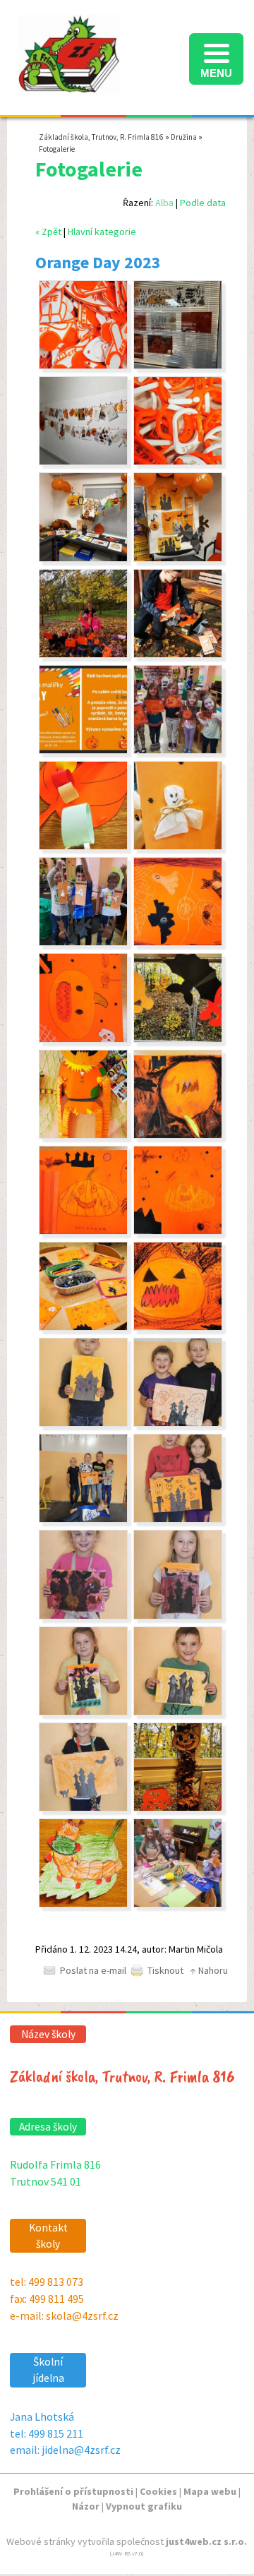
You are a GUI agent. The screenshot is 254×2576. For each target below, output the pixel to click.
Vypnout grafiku (144, 2506)
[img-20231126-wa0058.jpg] (83, 1039)
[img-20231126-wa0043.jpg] (83, 1616)
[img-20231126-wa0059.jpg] (178, 1039)
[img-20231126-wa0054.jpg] (178, 1231)
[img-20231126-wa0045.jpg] (83, 1712)
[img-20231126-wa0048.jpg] (83, 1423)
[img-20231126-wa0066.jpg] (178, 654)
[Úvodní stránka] (69, 87)
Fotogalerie (57, 149)
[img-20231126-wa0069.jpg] (178, 558)
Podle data (203, 203)
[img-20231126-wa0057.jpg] (178, 942)
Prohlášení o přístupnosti (73, 2491)
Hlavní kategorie (102, 232)
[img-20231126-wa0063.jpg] (83, 942)
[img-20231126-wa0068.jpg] (83, 558)
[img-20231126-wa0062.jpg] (178, 846)
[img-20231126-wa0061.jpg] (83, 846)
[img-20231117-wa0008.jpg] (178, 1904)
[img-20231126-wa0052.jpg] (178, 1135)
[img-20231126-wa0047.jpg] (83, 1808)
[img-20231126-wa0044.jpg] (178, 1616)
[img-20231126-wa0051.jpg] (178, 1519)
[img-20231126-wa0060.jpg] (83, 1135)
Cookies (158, 2491)
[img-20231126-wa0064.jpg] (178, 750)
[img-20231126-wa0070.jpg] (178, 366)
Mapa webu (210, 2491)
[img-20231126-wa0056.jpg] (178, 1327)
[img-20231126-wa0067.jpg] (83, 750)
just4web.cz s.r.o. (206, 2541)
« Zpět (48, 232)
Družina (184, 137)
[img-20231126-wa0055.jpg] (83, 1327)
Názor (86, 2506)
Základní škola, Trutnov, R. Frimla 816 (101, 137)
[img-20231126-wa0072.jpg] (178, 462)
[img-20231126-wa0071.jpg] (83, 462)
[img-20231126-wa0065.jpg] (83, 654)
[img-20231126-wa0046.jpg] (178, 1712)
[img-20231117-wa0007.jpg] (83, 1904)
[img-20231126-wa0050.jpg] (83, 1519)
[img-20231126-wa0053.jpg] (83, 1231)
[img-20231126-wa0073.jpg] (83, 366)
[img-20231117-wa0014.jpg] (178, 1808)
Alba (164, 203)
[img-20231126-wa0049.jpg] (178, 1423)
